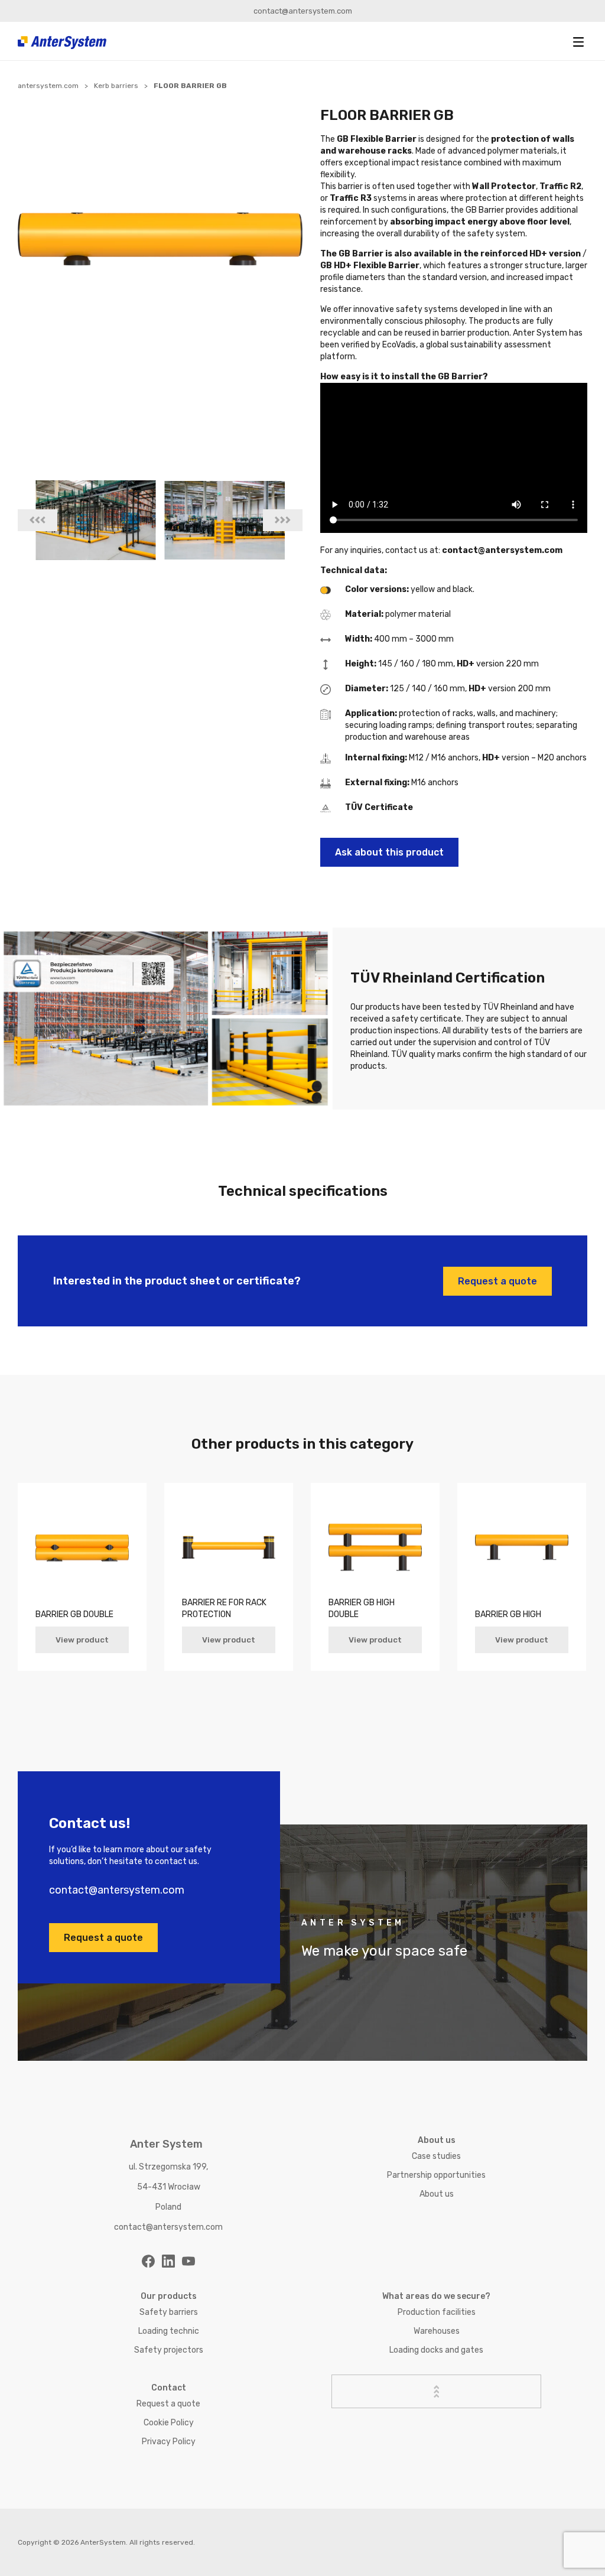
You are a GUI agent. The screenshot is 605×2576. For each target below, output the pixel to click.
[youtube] (188, 2261)
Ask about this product (389, 852)
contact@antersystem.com (303, 11)
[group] (96, 520)
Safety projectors (169, 2350)
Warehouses (437, 2331)
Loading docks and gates (436, 2350)
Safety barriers (169, 2312)
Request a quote (497, 1281)
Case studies (436, 2156)
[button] (578, 42)
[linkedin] (168, 2261)
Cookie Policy (169, 2423)
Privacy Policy (169, 2442)
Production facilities (437, 2312)
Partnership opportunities (436, 2175)
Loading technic (169, 2331)
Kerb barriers (116, 86)
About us (437, 2194)
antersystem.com (48, 86)
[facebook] (148, 2261)
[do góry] (437, 2391)
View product (82, 1640)
